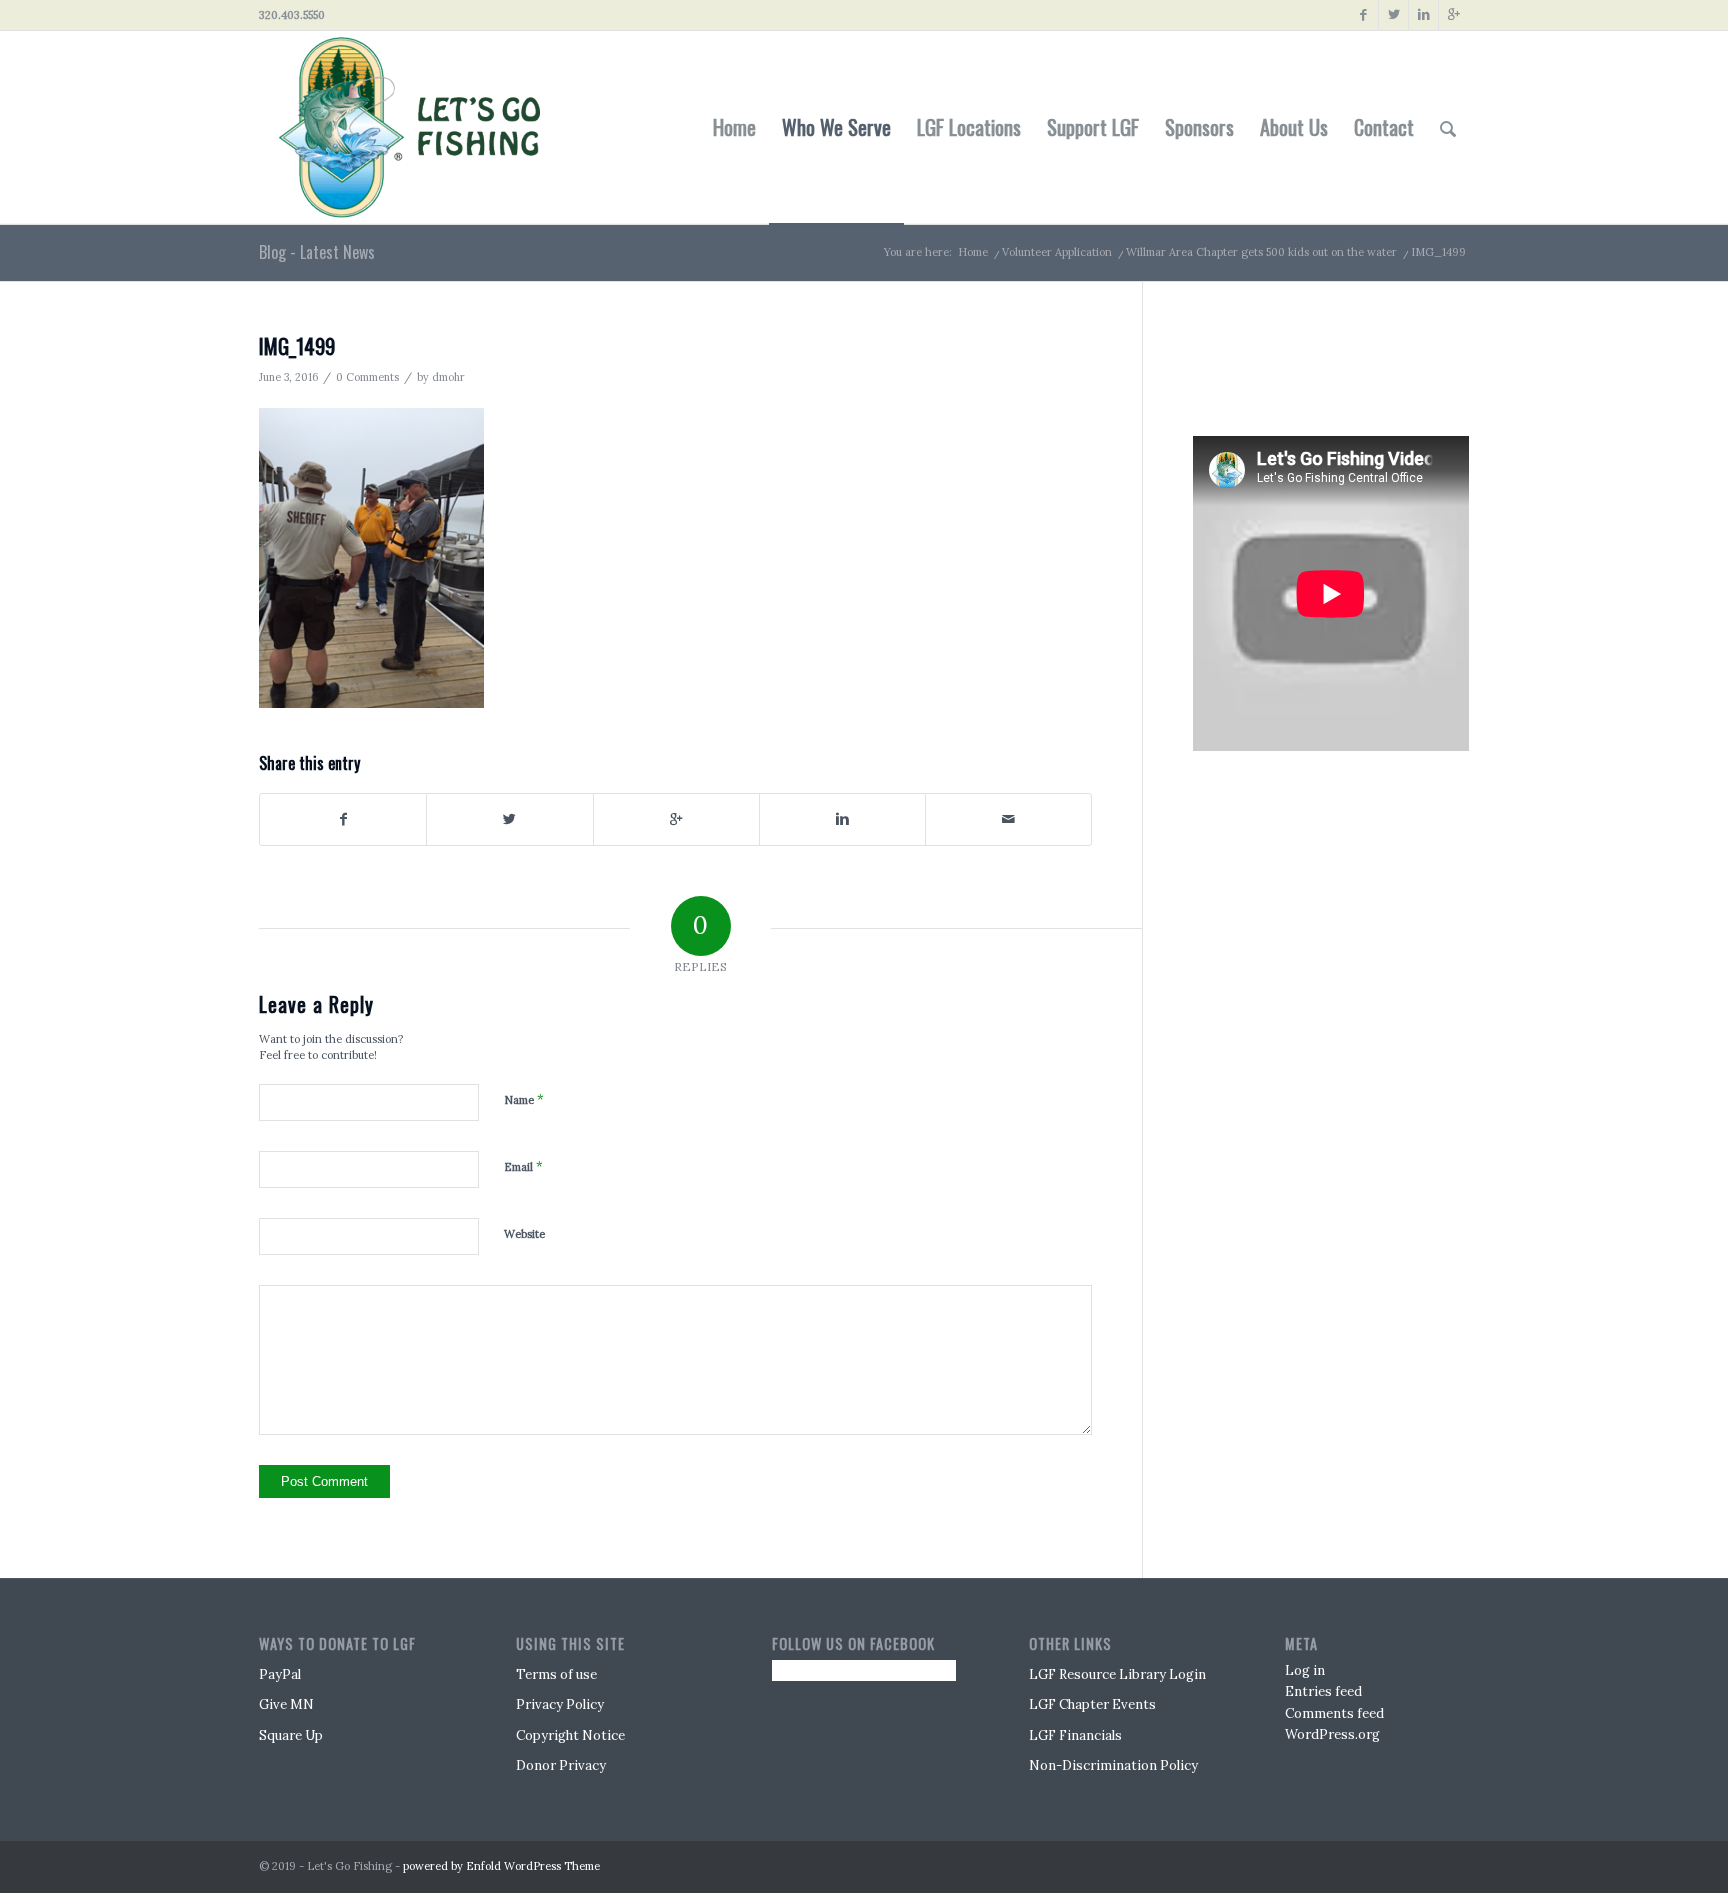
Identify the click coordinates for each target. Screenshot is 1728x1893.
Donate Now (1287, 354)
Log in (1305, 1670)
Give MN (286, 1704)
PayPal (280, 1674)
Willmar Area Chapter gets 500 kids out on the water (1261, 252)
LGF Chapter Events (1092, 1704)
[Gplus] (1454, 15)
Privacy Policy (560, 1704)
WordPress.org (1332, 1734)
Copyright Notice (570, 1735)
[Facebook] (1363, 15)
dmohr (448, 377)
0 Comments (367, 377)
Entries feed (1323, 1691)
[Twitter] (1393, 15)
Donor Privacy (561, 1765)
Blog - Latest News (317, 252)
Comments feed (1334, 1713)
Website (524, 1234)
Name (524, 1099)
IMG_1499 (297, 345)
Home (973, 252)
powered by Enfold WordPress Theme (501, 1866)
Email (523, 1166)
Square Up (291, 1735)
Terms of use (556, 1674)
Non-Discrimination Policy (1113, 1765)
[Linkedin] (1423, 15)
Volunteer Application (1057, 252)
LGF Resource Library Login (1117, 1674)
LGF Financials (1075, 1735)
